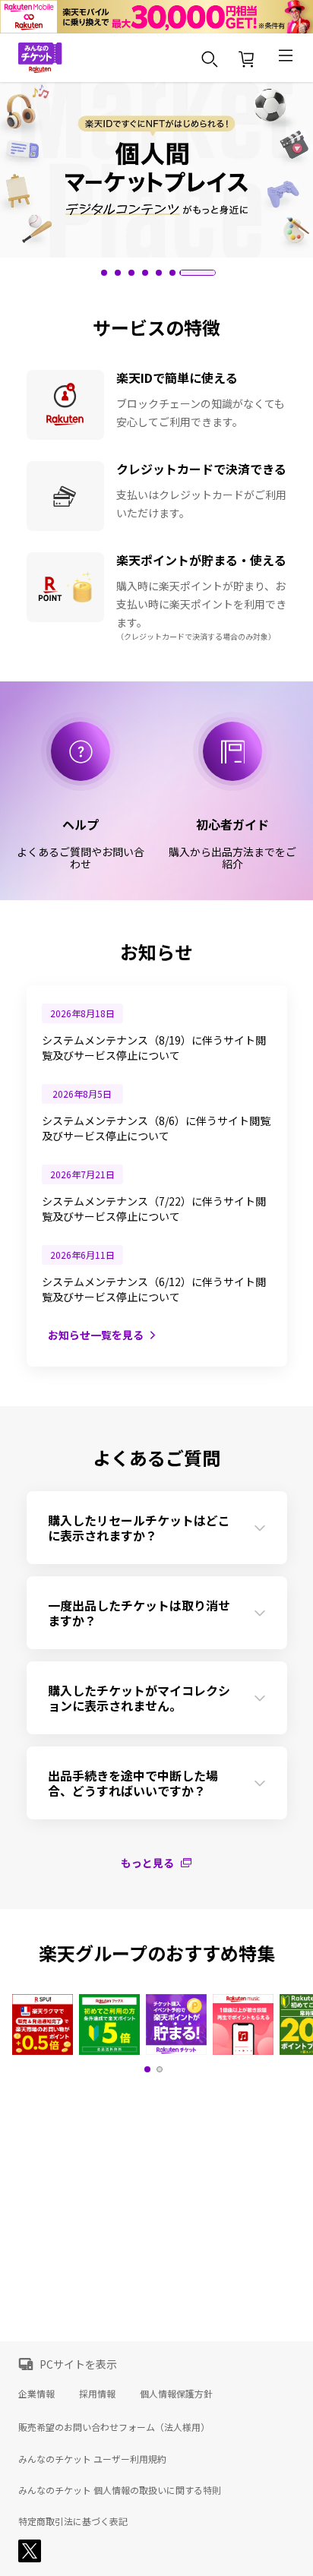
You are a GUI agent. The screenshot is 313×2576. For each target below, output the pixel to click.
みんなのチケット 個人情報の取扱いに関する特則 (120, 2490)
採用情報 (97, 2393)
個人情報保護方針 (176, 2393)
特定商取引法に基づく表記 (73, 2521)
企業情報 (36, 2393)
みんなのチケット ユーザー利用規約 (92, 2459)
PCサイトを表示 (78, 2364)
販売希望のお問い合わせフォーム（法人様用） (114, 2427)
